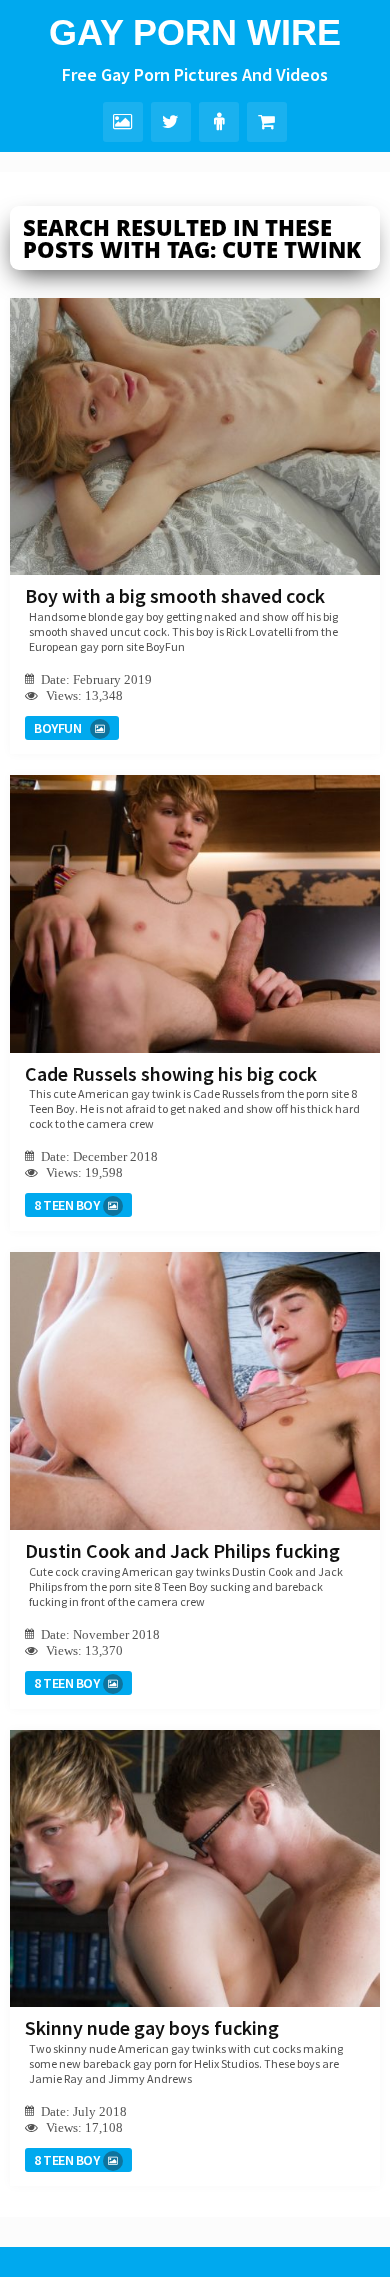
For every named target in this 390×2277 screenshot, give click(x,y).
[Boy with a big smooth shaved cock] (195, 436)
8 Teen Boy (66, 1205)
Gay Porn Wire (195, 32)
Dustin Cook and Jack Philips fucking (182, 1550)
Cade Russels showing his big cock (171, 1073)
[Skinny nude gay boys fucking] (195, 1868)
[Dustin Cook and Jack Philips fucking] (195, 1390)
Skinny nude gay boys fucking (152, 2027)
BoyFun (57, 728)
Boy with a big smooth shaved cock (175, 595)
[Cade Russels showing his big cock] (195, 913)
